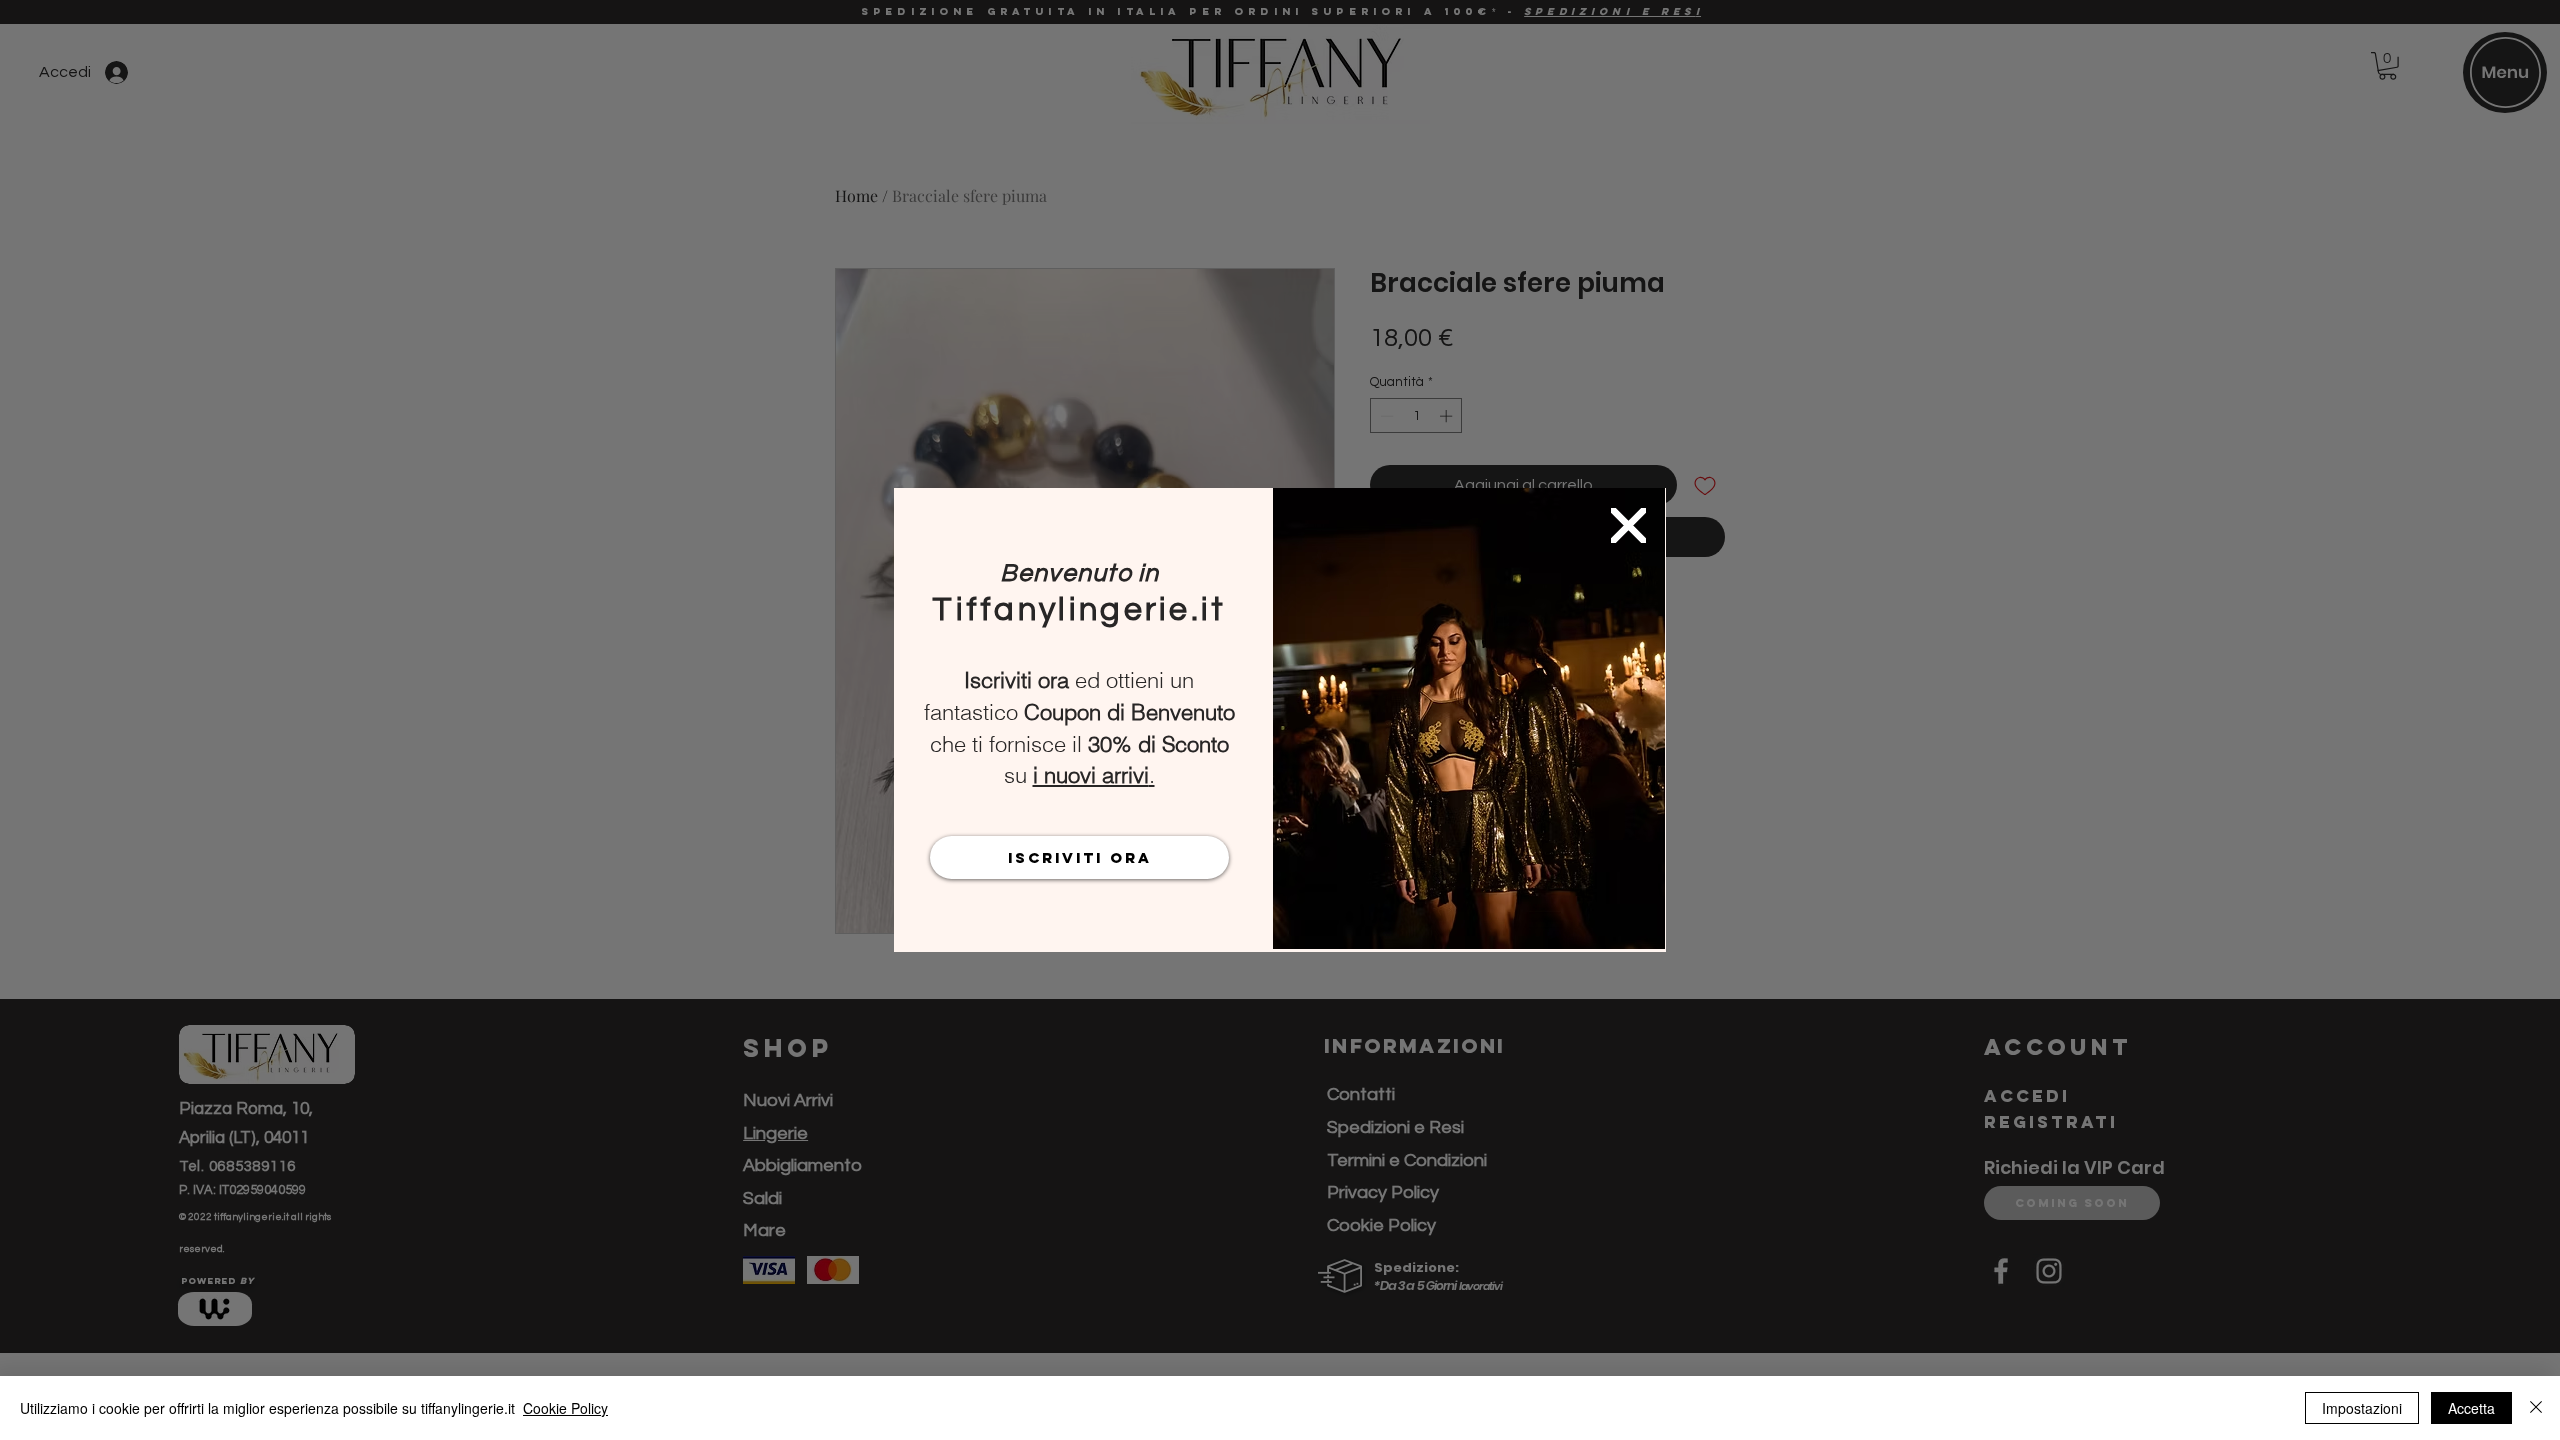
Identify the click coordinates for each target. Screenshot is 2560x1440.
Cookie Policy (565, 1408)
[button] (1628, 525)
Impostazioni (2362, 1408)
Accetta (2471, 1408)
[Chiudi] (2536, 1408)
